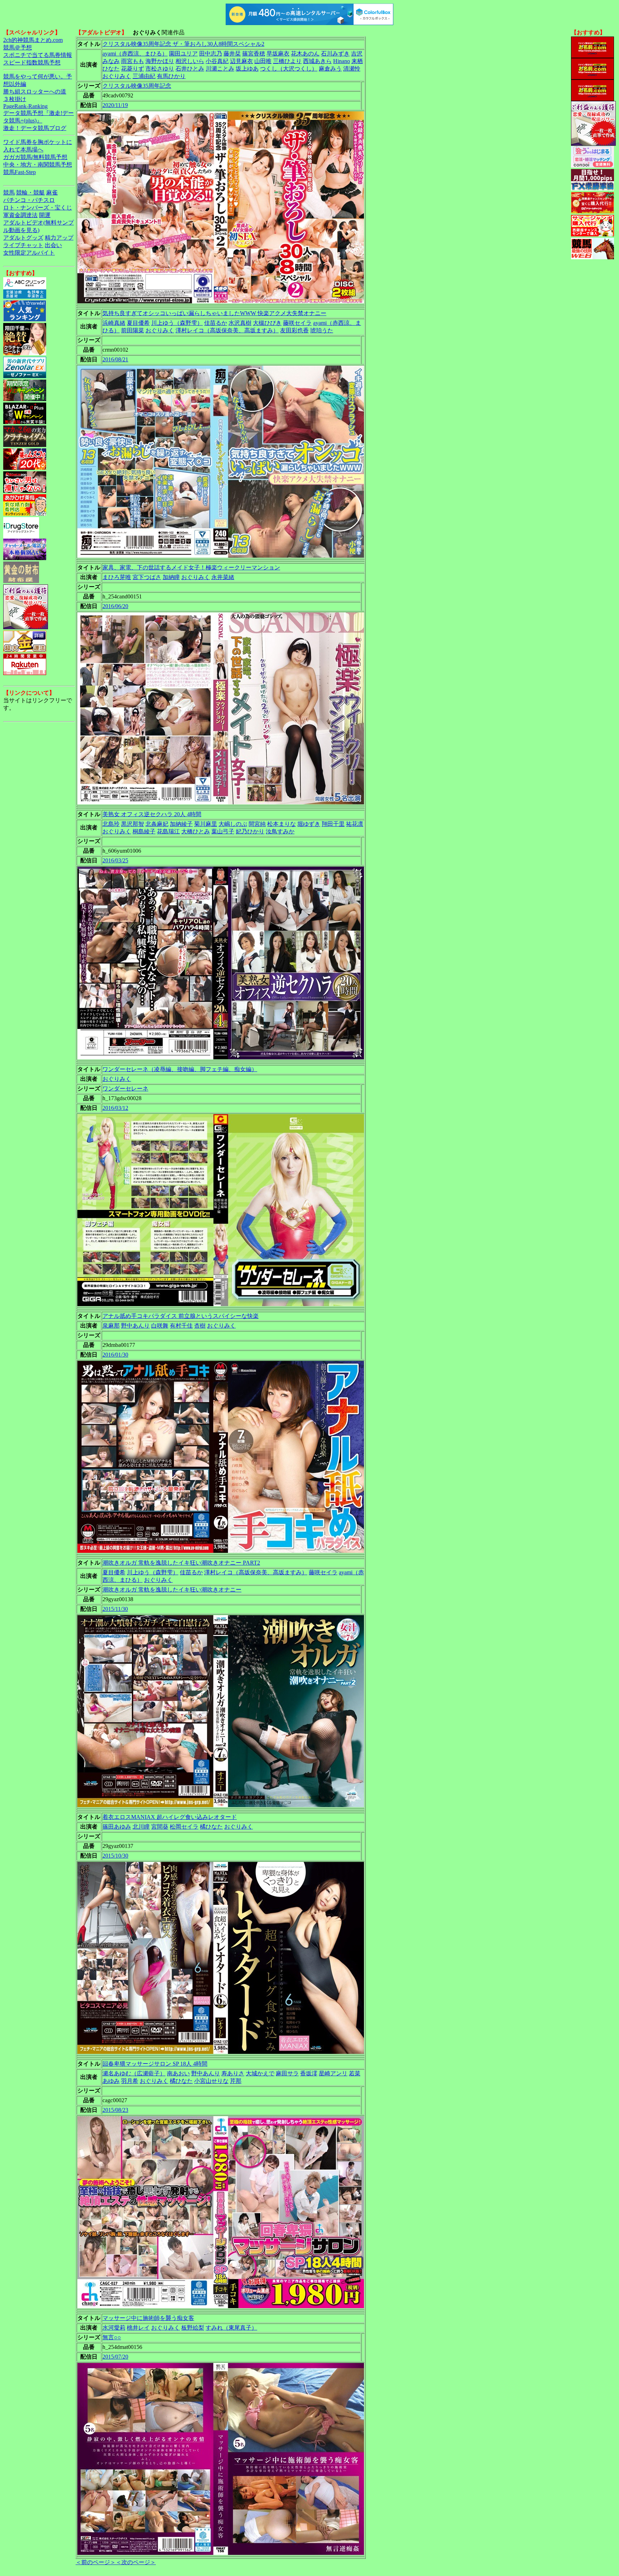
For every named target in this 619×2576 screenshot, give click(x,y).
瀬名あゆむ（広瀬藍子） (134, 2073)
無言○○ (112, 2337)
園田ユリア (183, 54)
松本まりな (282, 824)
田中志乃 (211, 54)
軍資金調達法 (20, 215)
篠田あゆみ (117, 1827)
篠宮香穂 (254, 54)
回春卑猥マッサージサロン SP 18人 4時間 (155, 2064)
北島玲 (111, 824)
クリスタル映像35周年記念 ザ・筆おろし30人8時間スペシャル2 (183, 44)
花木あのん (305, 54)
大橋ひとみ (196, 831)
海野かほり (160, 61)
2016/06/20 (115, 606)
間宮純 (257, 824)
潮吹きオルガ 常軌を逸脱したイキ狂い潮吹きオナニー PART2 (181, 1563)
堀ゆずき (309, 824)
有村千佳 (181, 1326)
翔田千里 (333, 824)
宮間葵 (160, 1827)
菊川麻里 (206, 824)
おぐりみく (117, 76)
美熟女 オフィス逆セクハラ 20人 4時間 (152, 814)
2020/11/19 (115, 105)
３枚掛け (15, 99)
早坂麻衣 (278, 54)
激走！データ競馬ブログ (35, 128)
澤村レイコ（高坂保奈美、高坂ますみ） (227, 330)
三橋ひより (287, 61)
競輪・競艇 (30, 192)
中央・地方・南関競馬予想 (38, 165)
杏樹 (200, 1326)
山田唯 (263, 61)
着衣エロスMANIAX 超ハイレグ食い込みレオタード (170, 1817)
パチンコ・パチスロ (29, 200)
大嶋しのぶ (233, 824)
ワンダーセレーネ (125, 1089)
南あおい (178, 2073)
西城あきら (317, 61)
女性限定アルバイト (29, 253)
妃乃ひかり (250, 831)
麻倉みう (330, 69)
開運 (45, 215)
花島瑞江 (168, 831)
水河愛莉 (114, 2328)
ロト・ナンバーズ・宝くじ (38, 208)
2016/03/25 (115, 860)
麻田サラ (287, 2073)
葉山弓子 (223, 831)
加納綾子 (181, 824)
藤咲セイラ (297, 323)
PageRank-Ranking (25, 106)
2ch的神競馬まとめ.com (33, 40)
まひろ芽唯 (117, 577)
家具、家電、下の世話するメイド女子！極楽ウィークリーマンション (191, 567)
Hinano (342, 61)
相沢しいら (190, 61)
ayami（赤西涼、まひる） (135, 54)
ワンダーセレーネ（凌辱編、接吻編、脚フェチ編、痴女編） (180, 1069)
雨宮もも (133, 61)
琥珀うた (322, 330)
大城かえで (260, 2073)
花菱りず (133, 69)
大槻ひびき (267, 323)
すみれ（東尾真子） (231, 2328)
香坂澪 (309, 2073)
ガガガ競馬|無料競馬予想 (35, 157)
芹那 (236, 2081)
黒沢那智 (133, 824)
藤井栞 (232, 54)
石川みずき (335, 54)
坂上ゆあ (247, 69)
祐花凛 (355, 824)
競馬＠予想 (18, 47)
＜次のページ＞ (136, 2562)
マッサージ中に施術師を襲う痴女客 (148, 2318)
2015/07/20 (115, 2357)
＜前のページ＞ (96, 2562)
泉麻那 (111, 1326)
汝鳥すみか (280, 831)
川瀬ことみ (220, 69)
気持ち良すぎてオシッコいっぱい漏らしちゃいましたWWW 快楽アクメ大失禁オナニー (214, 313)
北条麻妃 (157, 824)
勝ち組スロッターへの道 (35, 92)
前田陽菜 (133, 330)
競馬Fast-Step (20, 172)
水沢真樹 (240, 323)
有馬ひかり (171, 76)
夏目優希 (138, 323)
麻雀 (52, 192)
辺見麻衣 (241, 61)
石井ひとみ (190, 69)
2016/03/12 (115, 1108)
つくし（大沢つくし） (289, 69)
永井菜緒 (223, 577)
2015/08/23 (115, 2110)
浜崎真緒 (114, 323)
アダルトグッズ (23, 238)
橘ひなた (211, 1827)
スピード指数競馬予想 (32, 62)
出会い (53, 245)
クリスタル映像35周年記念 (137, 86)
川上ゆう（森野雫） (177, 323)
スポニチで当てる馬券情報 (38, 55)
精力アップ (59, 238)
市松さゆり (160, 69)
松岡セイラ (184, 1827)
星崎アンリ (333, 2073)
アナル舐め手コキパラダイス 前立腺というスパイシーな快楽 (181, 1316)
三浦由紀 (144, 76)
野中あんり (135, 1326)
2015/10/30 (115, 1856)
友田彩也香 (294, 330)
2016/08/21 (115, 359)
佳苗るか (216, 323)
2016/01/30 (115, 1355)
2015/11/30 (115, 1609)
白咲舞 (160, 1326)
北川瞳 (141, 1827)
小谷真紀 (217, 61)
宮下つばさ (147, 577)
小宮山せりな (211, 2081)
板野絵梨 (193, 2328)
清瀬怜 (352, 69)
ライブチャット (23, 245)
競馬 (9, 192)
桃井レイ (138, 2328)
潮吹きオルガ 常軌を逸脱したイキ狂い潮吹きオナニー (172, 1590)
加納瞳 (171, 577)
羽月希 (130, 2081)
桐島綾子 (144, 831)
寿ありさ (233, 2073)
